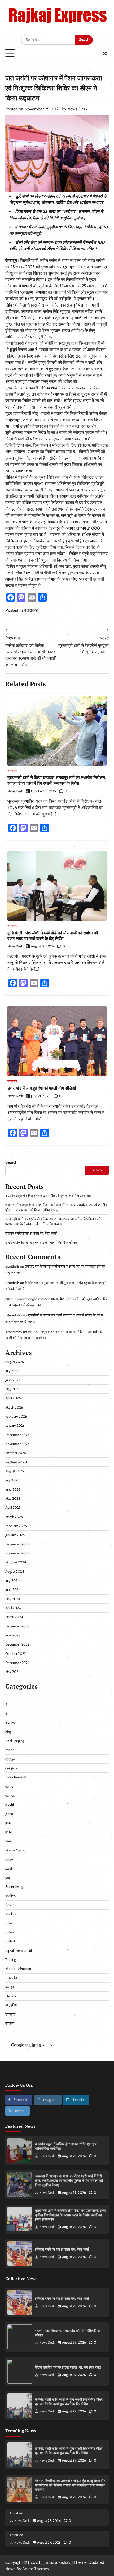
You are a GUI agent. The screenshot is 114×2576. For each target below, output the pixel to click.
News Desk (77, 109)
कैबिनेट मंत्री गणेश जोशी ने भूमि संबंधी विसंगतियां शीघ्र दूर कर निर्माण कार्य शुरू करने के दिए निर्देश (69, 2402)
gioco (9, 1814)
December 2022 (17, 1644)
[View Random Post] (105, 53)
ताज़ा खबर (12, 1996)
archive (10, 1722)
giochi (10, 1805)
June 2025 (13, 1489)
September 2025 (18, 1462)
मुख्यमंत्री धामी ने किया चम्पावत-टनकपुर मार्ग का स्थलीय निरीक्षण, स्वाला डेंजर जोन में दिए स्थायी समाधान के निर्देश (57, 780)
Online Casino (15, 1850)
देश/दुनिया (11, 2005)
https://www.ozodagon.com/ (25, 1299)
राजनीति (10, 2014)
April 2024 (13, 1608)
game (9, 1786)
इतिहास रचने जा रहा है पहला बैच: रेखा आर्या (31, 1233)
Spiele (10, 1905)
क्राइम (10, 1987)
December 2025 (17, 1435)
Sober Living (14, 1887)
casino (10, 1750)
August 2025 (15, 1471)
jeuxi (9, 1832)
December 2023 (17, 1626)
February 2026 (16, 1416)
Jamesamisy (14, 1332)
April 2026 (13, 1398)
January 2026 (15, 1425)
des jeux (11, 1768)
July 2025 (12, 1480)
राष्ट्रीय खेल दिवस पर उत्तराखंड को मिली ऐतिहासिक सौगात (41, 1242)
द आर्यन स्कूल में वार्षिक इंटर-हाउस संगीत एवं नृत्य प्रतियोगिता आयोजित (48, 1196)
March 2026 (14, 1407)
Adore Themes (36, 2569)
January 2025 (15, 1535)
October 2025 (16, 1453)
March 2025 (14, 1517)
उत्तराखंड (31, 610)
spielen (10, 1914)
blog (8, 1732)
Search (11, 1162)
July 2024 (12, 1581)
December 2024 (17, 1544)
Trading (10, 1960)
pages (9, 1859)
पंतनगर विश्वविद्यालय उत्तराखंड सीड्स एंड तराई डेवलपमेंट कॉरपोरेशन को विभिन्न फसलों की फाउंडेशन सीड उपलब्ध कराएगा (70, 2485)
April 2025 (13, 1508)
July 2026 (12, 1371)
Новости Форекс (18, 1969)
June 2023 (13, 1635)
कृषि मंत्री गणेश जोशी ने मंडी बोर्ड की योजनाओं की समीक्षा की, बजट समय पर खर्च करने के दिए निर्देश (53, 936)
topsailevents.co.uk (19, 1951)
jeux (8, 1823)
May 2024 (13, 1599)
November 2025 (17, 1444)
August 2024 (15, 1572)
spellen (10, 1896)
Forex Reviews (16, 1777)
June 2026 (13, 1380)
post (8, 1878)
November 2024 (17, 1553)
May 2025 (13, 1499)
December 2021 (17, 1663)
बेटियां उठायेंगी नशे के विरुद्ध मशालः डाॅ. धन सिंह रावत (68, 2367)
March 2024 (14, 1617)
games (10, 1795)
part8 (9, 1869)
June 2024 (13, 1590)
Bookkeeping (15, 1741)
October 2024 (16, 1562)
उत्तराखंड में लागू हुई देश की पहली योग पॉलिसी (42, 1088)
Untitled (17, 2513)
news (9, 1841)
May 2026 (13, 1389)
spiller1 (10, 1941)
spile (9, 1923)
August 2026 (15, 1362)
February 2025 (16, 1526)
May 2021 (12, 1672)
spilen (10, 1932)
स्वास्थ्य (10, 2023)
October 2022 (16, 1654)
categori (11, 1759)
